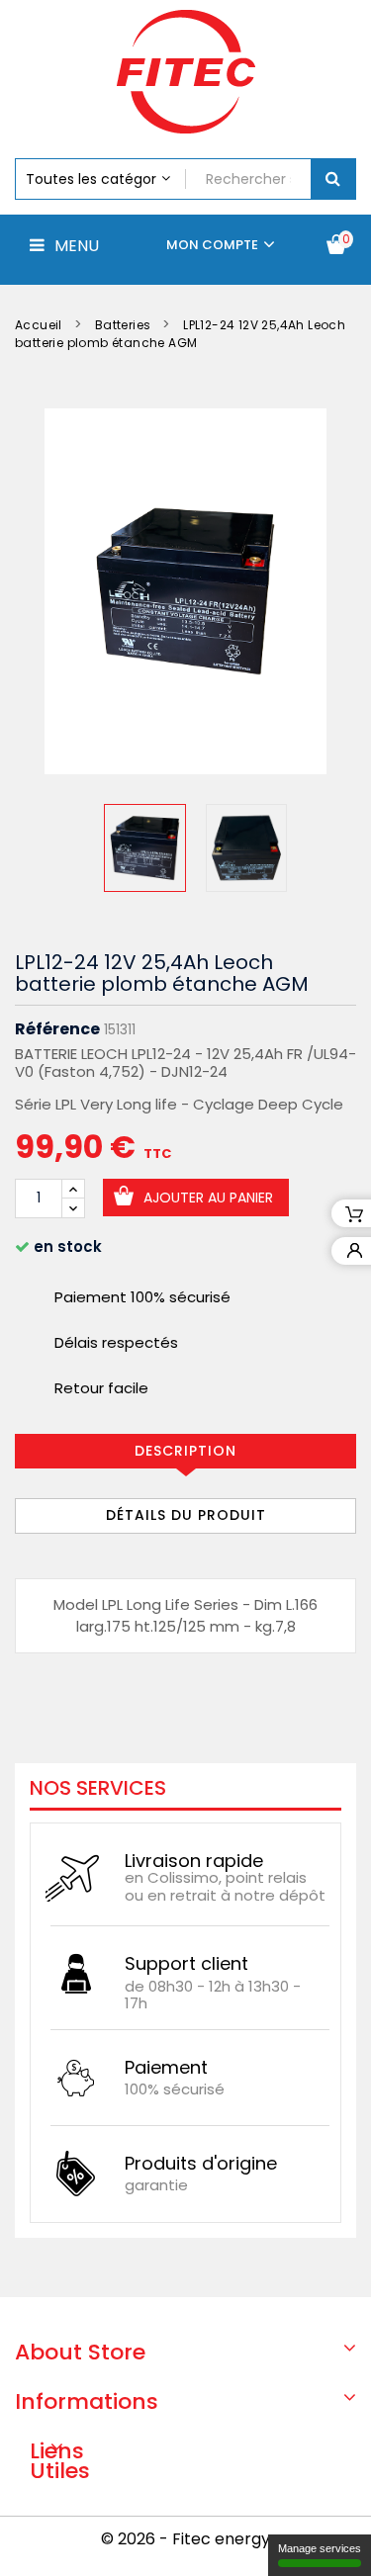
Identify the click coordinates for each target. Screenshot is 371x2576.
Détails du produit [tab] (186, 1515)
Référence (57, 1029)
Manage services (320, 2548)
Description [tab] (185, 1451)
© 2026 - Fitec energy (185, 2539)
